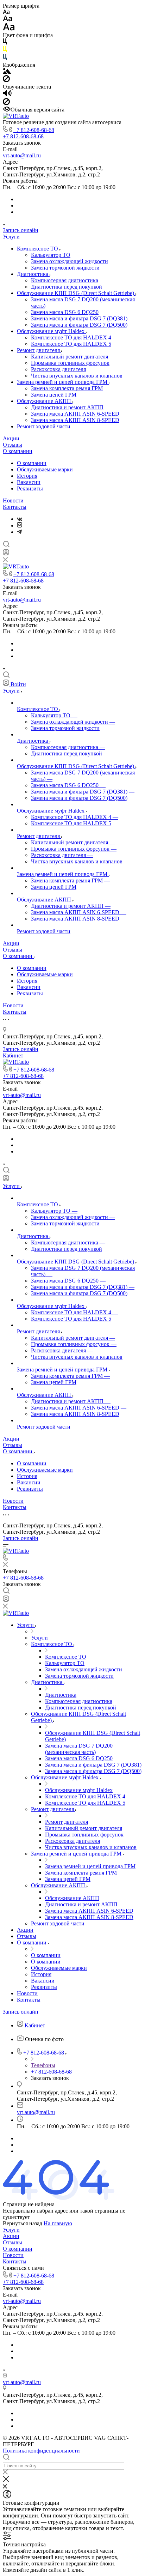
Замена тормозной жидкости (65, 268)
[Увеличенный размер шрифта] (9, 29)
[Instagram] (20, 526)
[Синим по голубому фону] (5, 58)
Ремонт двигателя (39, 350)
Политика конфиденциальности (41, 2451)
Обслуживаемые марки (45, 469)
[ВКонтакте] (20, 519)
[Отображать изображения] (7, 72)
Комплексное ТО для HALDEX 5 (71, 344)
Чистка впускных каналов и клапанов (77, 376)
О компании (18, 451)
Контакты (15, 507)
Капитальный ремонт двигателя (70, 357)
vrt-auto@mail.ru (22, 155)
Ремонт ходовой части (44, 426)
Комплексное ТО (38, 249)
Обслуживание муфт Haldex (51, 331)
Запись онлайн (21, 230)
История (27, 476)
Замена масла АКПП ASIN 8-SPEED (75, 420)
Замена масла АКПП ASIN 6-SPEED (75, 414)
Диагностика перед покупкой (67, 287)
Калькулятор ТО (51, 255)
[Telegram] (19, 532)
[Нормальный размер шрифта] (8, 20)
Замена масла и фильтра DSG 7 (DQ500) (79, 325)
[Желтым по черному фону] (5, 51)
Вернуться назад (23, 2223)
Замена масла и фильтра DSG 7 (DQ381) (79, 318)
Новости (13, 500)
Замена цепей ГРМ (54, 395)
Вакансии (29, 482)
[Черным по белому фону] (5, 43)
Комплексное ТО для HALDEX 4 (71, 337)
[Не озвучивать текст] (6, 103)
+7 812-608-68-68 (34, 130)
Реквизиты (30, 488)
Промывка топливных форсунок (70, 363)
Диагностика (33, 274)
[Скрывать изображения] (6, 80)
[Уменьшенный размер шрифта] (6, 12)
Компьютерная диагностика (65, 280)
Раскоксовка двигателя (58, 369)
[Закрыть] (6, 2480)
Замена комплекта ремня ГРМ (67, 388)
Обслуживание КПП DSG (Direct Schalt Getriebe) (76, 293)
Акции (11, 438)
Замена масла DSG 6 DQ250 (65, 312)
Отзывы (12, 445)
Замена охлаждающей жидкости (70, 261)
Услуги (11, 237)
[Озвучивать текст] (7, 95)
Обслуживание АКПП (45, 401)
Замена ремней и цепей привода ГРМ (63, 382)
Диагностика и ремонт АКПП (67, 407)
